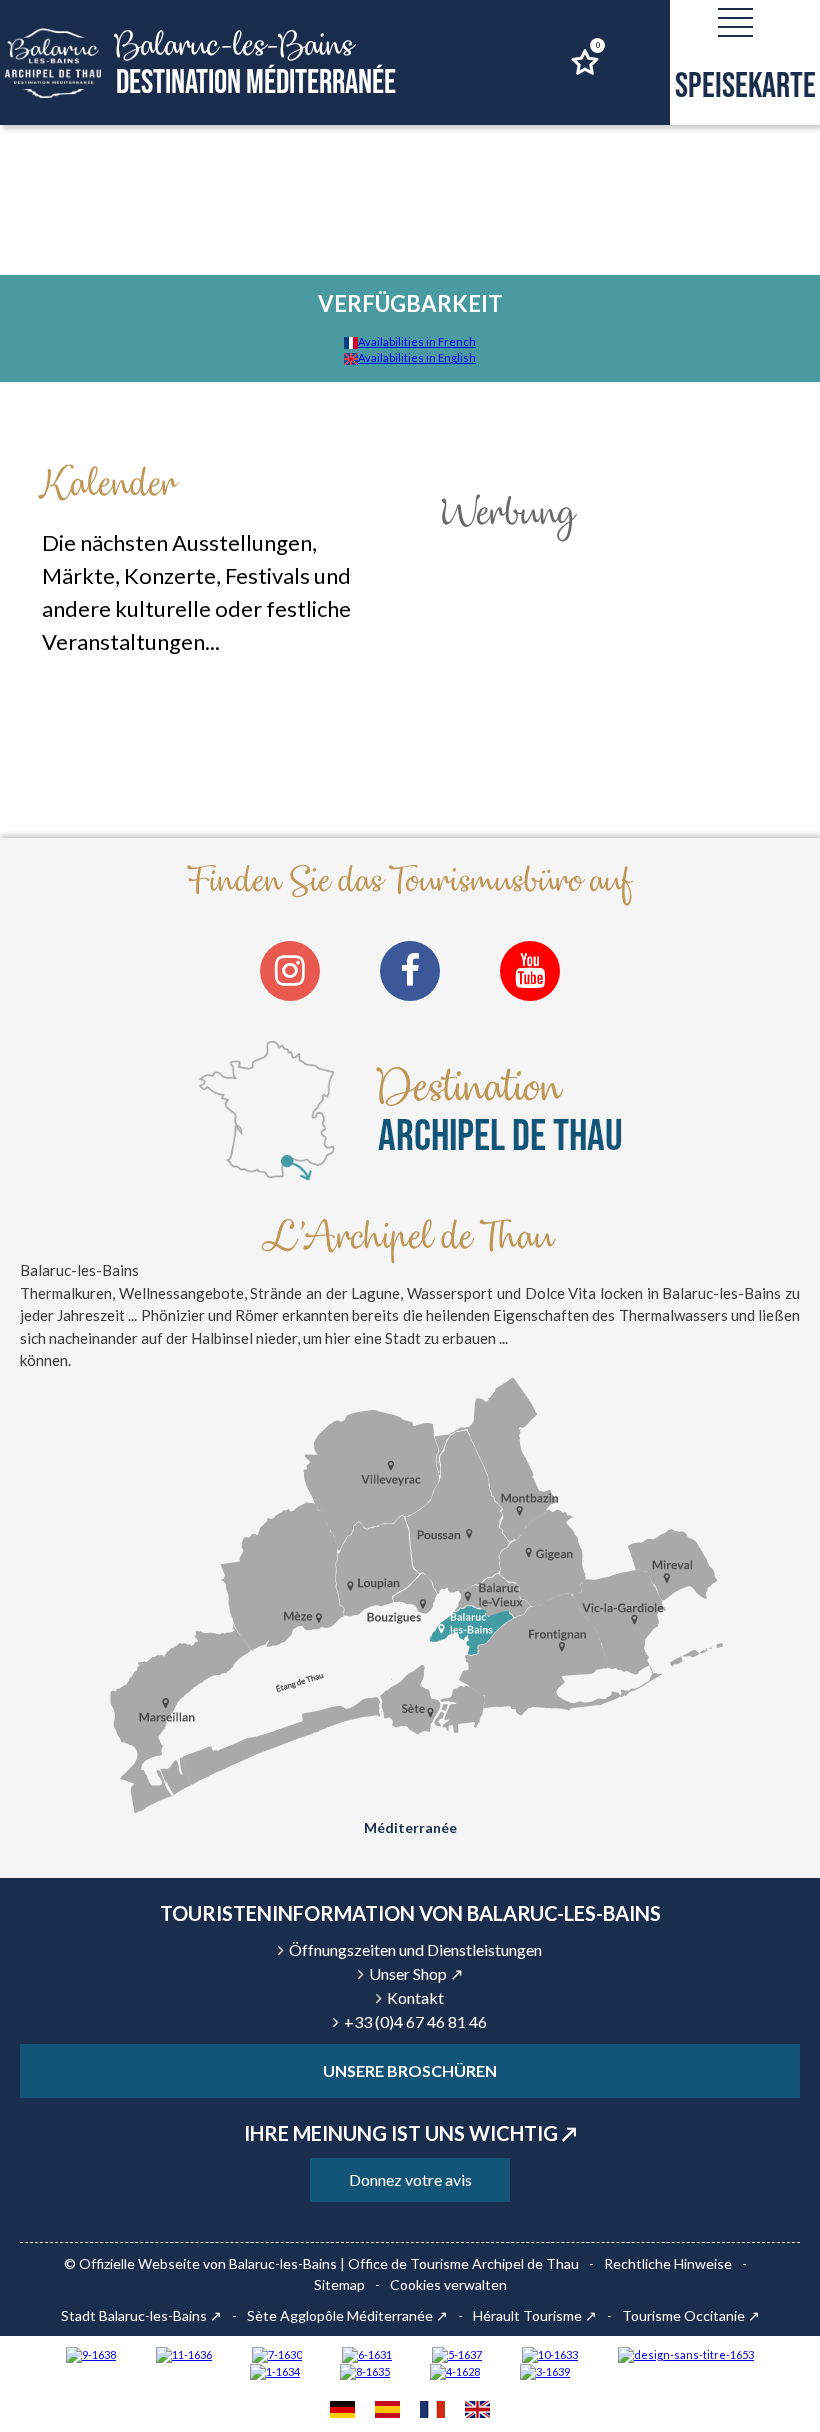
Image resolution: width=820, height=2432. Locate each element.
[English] (477, 2412)
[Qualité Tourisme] (686, 2353)
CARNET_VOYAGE (597, 45)
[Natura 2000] (550, 2353)
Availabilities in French (417, 341)
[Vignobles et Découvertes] (365, 2370)
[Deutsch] (342, 2412)
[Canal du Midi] (277, 2353)
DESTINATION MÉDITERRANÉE (256, 64)
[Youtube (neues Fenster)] (530, 971)
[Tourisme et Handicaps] (91, 2353)
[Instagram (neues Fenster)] (290, 971)
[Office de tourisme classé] (184, 2353)
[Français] (432, 2412)
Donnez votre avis (410, 2179)
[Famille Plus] (455, 2370)
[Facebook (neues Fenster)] (410, 971)
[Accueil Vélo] (545, 2370)
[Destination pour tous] (457, 2353)
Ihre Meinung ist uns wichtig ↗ (410, 2133)
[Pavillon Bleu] (367, 2353)
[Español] (387, 2412)
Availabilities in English (417, 357)
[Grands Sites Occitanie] (275, 2370)
